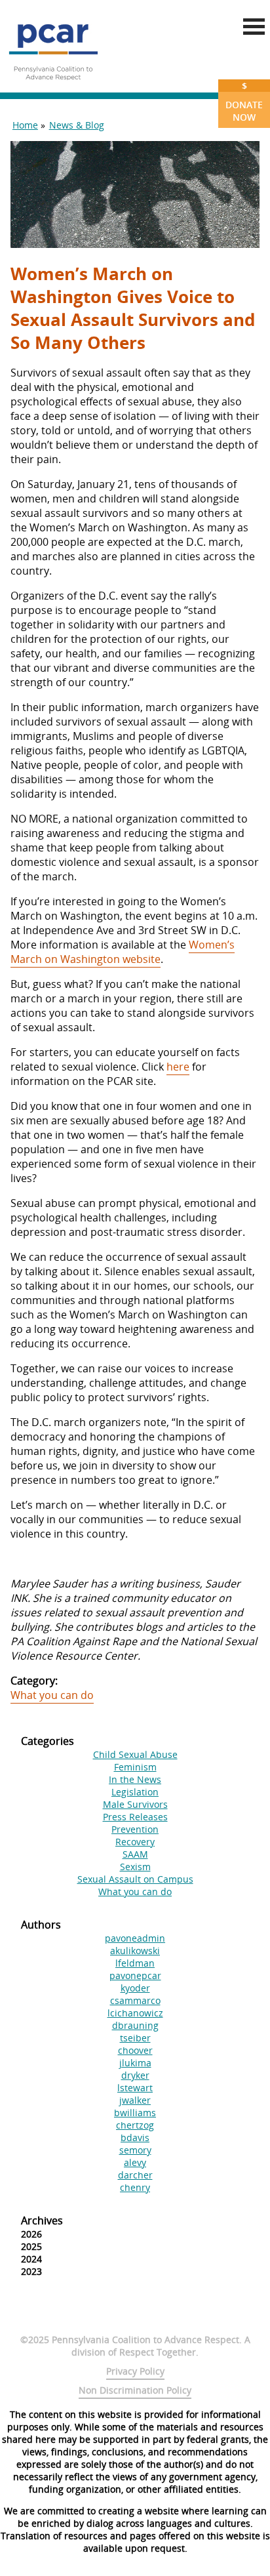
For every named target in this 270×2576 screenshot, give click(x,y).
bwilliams (135, 2113)
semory (135, 2150)
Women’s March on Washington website (123, 952)
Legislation (135, 1792)
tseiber (135, 2038)
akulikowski (135, 1951)
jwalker (135, 2100)
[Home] (53, 85)
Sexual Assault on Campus (135, 1879)
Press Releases (135, 1817)
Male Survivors (135, 1804)
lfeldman (135, 1963)
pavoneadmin (135, 1938)
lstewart (135, 2088)
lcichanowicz (135, 2013)
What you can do (52, 1695)
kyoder (135, 1988)
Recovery (135, 1842)
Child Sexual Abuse (135, 1754)
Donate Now (244, 101)
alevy (135, 2162)
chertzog (135, 2125)
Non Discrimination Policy (135, 2390)
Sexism (135, 1867)
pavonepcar (135, 1975)
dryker (135, 2075)
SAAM (135, 1854)
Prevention (135, 1829)
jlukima (135, 2063)
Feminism (135, 1767)
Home (25, 125)
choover (135, 2050)
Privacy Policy (135, 2371)
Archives (42, 2220)
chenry (135, 2187)
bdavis (135, 2137)
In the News (135, 1779)
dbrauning (135, 2025)
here (178, 1067)
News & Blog (77, 125)
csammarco (135, 2000)
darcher (135, 2175)
